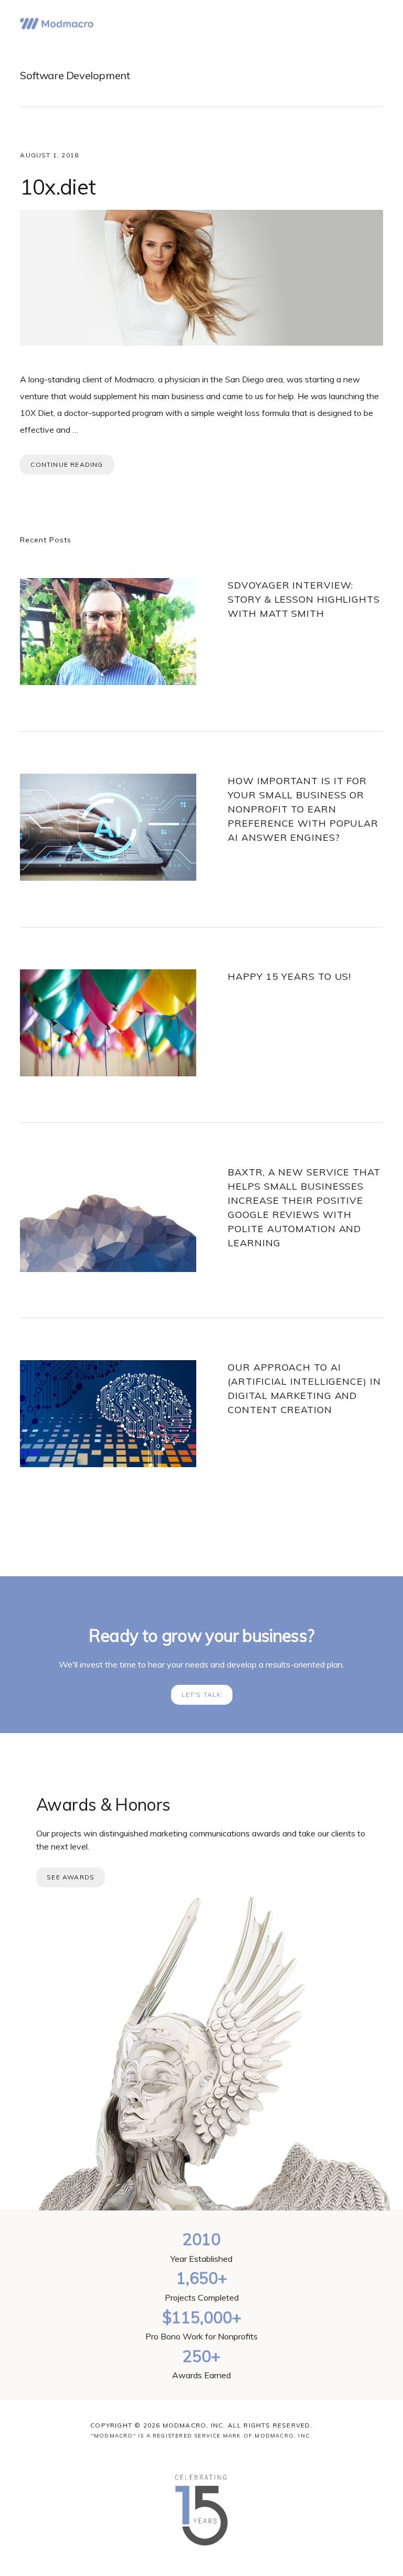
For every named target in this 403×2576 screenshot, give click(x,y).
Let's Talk (202, 1695)
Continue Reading (67, 464)
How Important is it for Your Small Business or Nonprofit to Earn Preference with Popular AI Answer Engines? (303, 809)
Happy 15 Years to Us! (289, 976)
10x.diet (58, 187)
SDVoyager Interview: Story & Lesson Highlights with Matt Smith (304, 599)
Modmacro (57, 24)
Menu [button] (370, 24)
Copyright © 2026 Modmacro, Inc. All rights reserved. (201, 2425)
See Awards (71, 1877)
